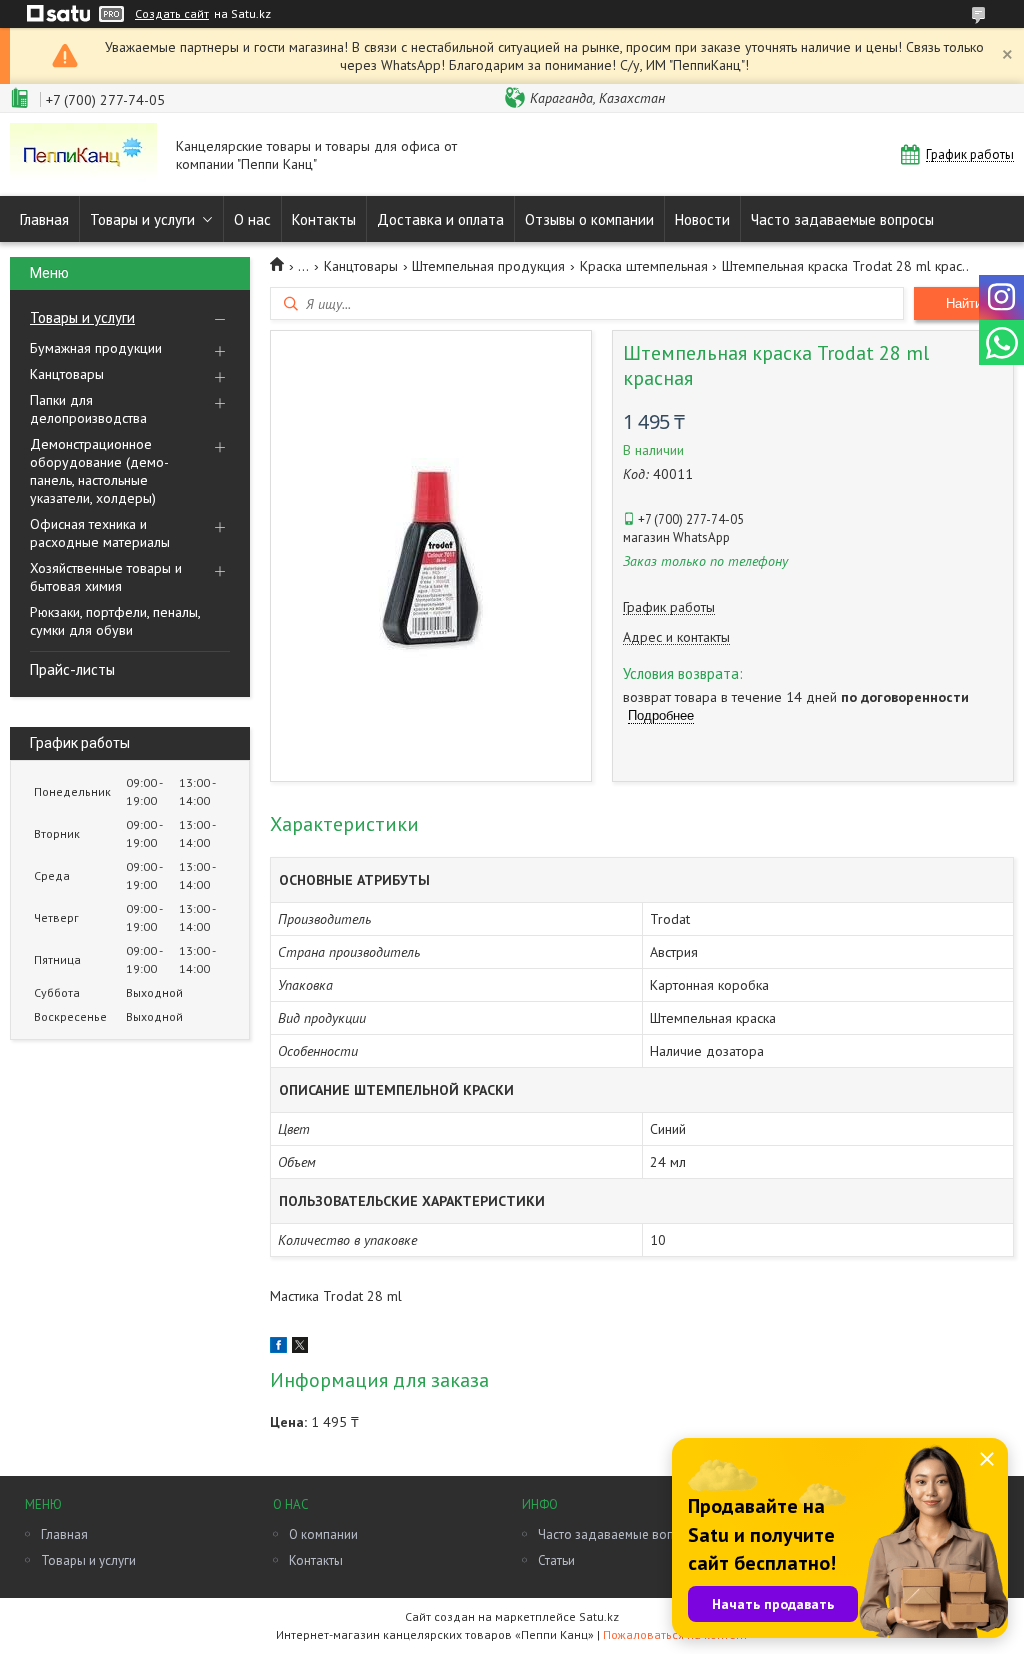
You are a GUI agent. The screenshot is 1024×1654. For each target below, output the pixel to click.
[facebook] (278, 1348)
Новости (702, 219)
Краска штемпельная (644, 266)
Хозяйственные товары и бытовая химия (106, 577)
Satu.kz (599, 1616)
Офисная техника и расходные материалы (100, 533)
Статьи (556, 1560)
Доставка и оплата (440, 219)
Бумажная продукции (96, 348)
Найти (964, 303)
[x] (300, 1348)
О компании (323, 1534)
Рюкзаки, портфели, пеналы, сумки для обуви (115, 621)
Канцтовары (67, 374)
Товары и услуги (142, 219)
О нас (252, 219)
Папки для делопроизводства (88, 409)
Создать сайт (172, 14)
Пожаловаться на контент (675, 1634)
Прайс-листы (72, 669)
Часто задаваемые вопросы (842, 219)
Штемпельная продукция (488, 266)
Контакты (324, 219)
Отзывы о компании (589, 219)
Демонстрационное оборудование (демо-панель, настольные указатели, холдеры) (99, 471)
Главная (44, 219)
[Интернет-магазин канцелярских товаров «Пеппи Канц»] (83, 154)
